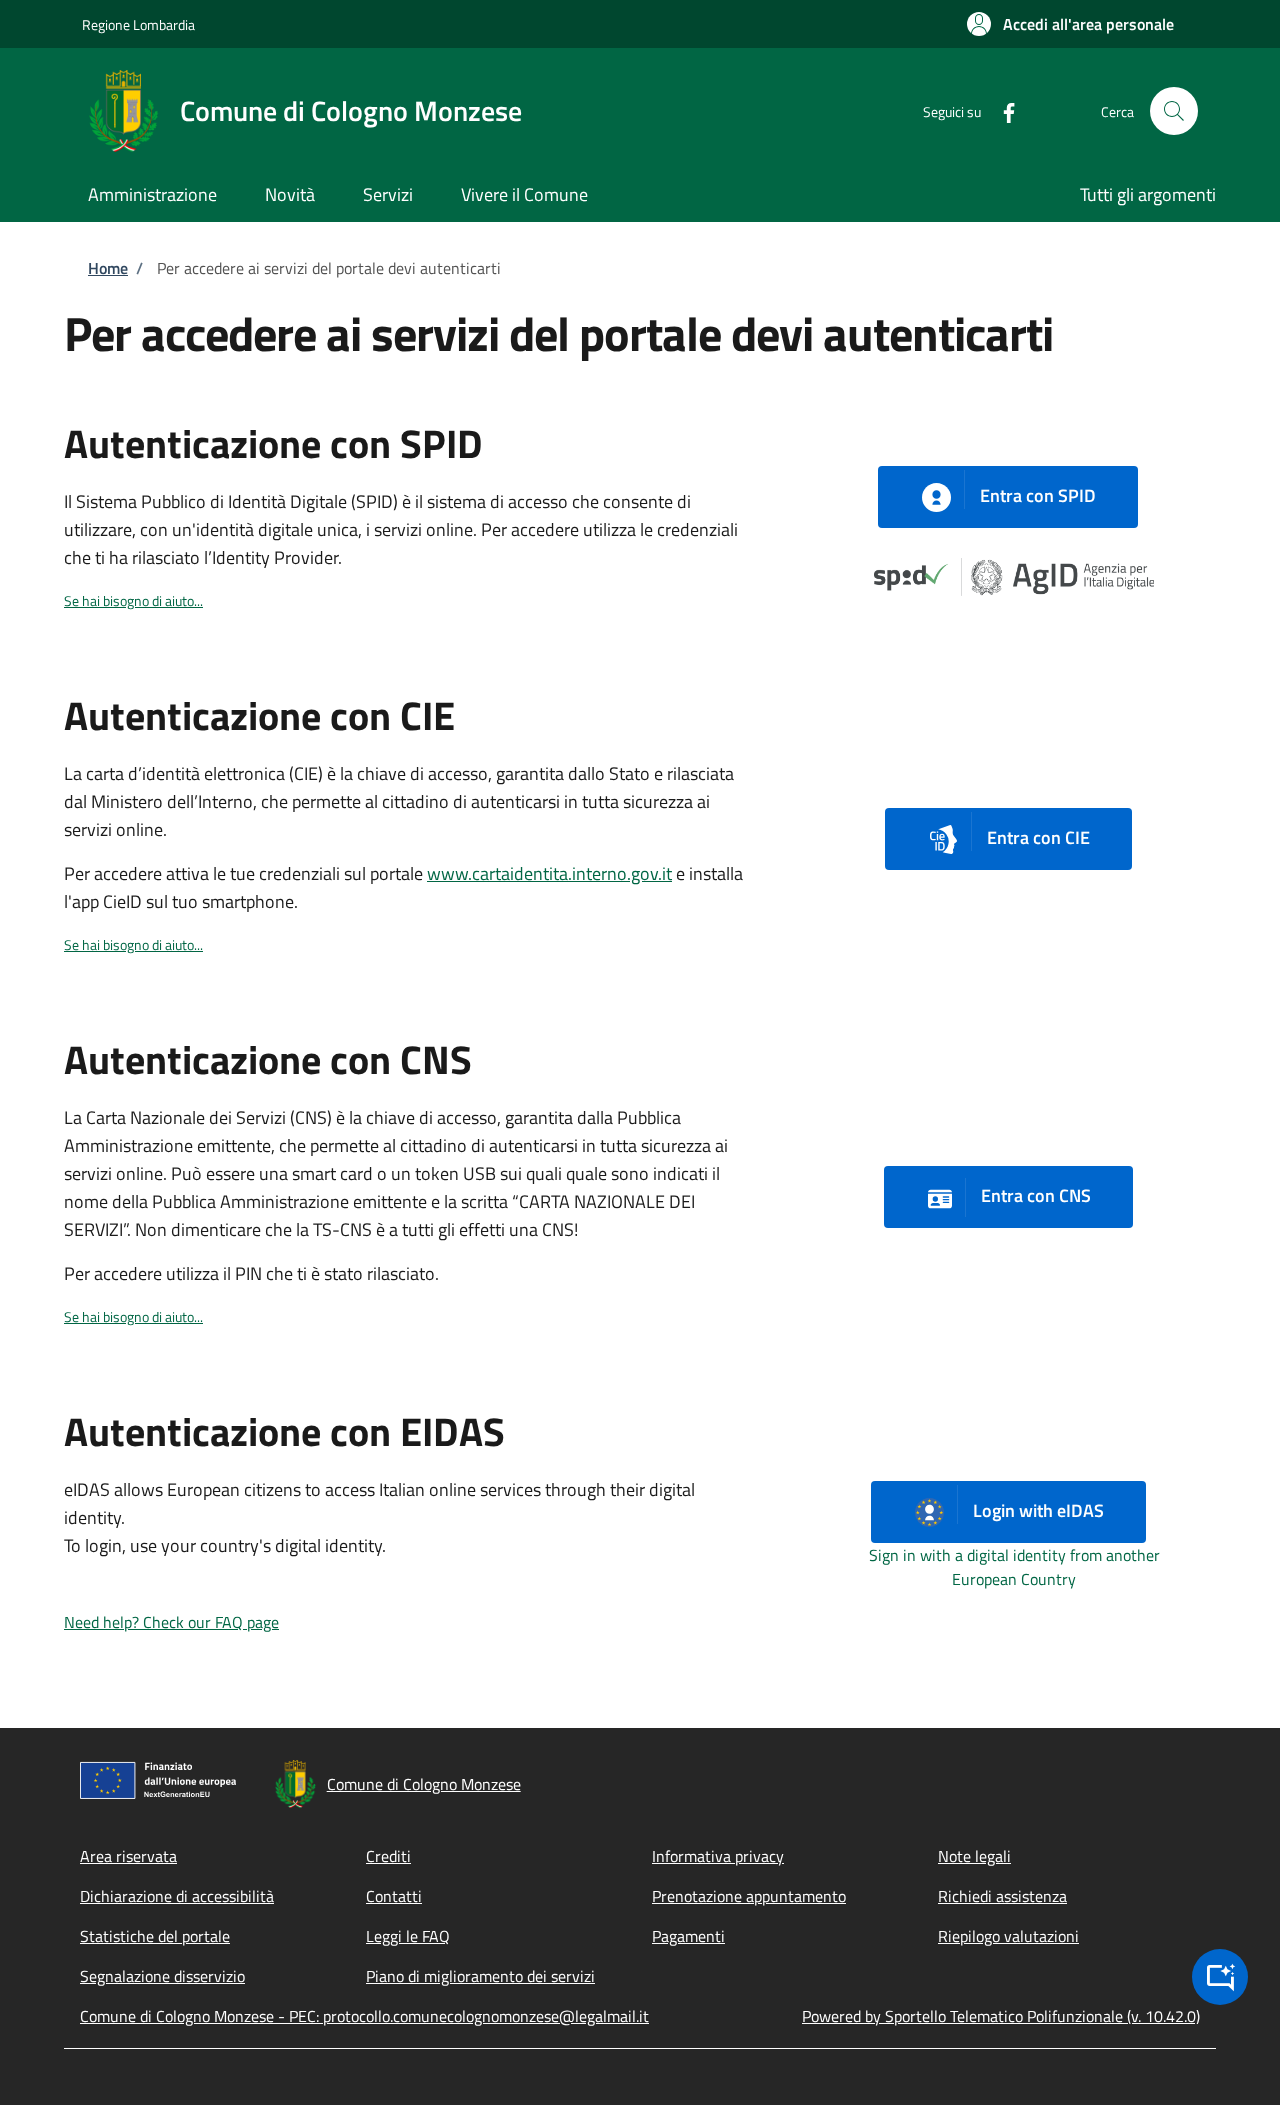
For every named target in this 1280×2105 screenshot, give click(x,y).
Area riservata (128, 1856)
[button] (1070, 24)
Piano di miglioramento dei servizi (480, 1976)
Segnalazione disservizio (162, 1976)
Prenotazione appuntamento (749, 1896)
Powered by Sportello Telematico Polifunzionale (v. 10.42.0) (1001, 2016)
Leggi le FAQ (408, 1936)
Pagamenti (688, 1936)
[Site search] (1174, 111)
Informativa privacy (718, 1856)
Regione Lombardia (138, 24)
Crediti (388, 1856)
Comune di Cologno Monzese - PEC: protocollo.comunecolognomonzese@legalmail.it (364, 2016)
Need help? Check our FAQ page (171, 1622)
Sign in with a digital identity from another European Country (1014, 1567)
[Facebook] (1001, 110)
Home (108, 268)
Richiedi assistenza (1002, 1896)
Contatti (394, 1896)
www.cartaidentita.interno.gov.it (549, 873)
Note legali (974, 1856)
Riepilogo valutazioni (1008, 1936)
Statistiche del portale (155, 1936)
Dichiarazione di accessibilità (177, 1896)
